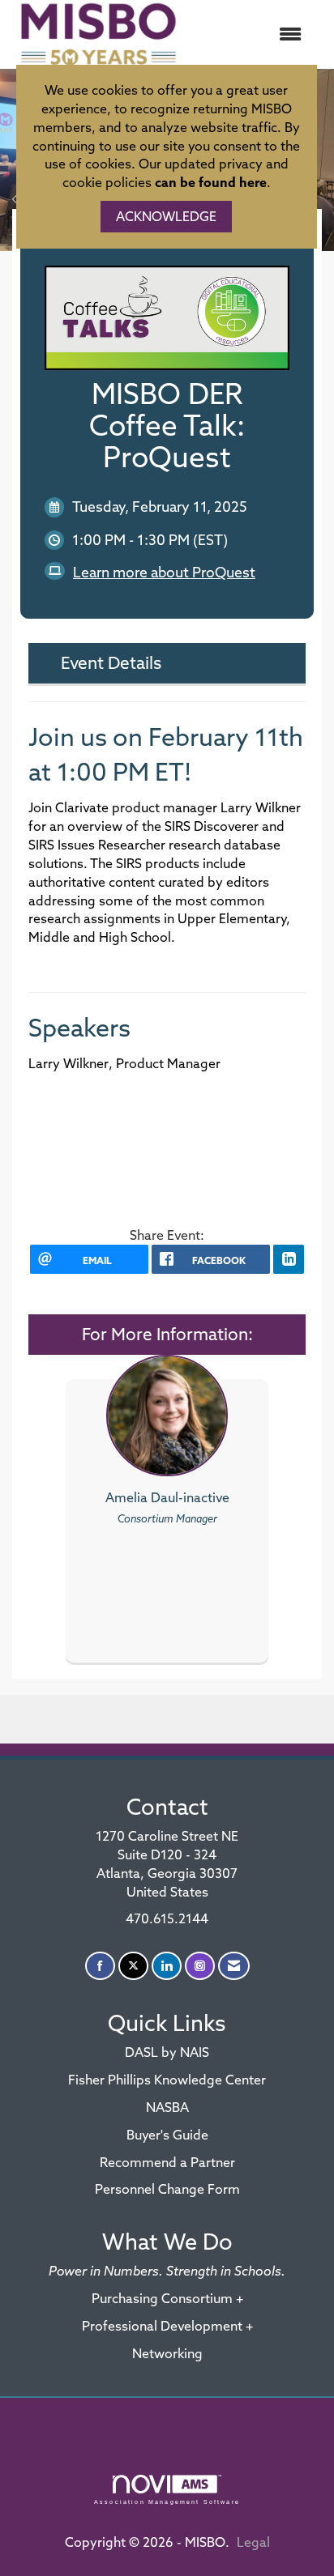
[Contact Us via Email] (234, 1966)
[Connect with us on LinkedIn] (167, 1966)
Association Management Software (167, 2501)
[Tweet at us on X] (133, 1966)
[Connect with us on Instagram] (200, 1966)
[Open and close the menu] (251, 34)
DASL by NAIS (167, 2052)
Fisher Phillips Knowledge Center (167, 2080)
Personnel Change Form (167, 2189)
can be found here (211, 182)
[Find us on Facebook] (100, 1966)
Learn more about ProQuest (164, 572)
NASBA (167, 2107)
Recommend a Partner (167, 2162)
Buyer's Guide (167, 2135)
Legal (253, 2542)
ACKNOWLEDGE (166, 216)
